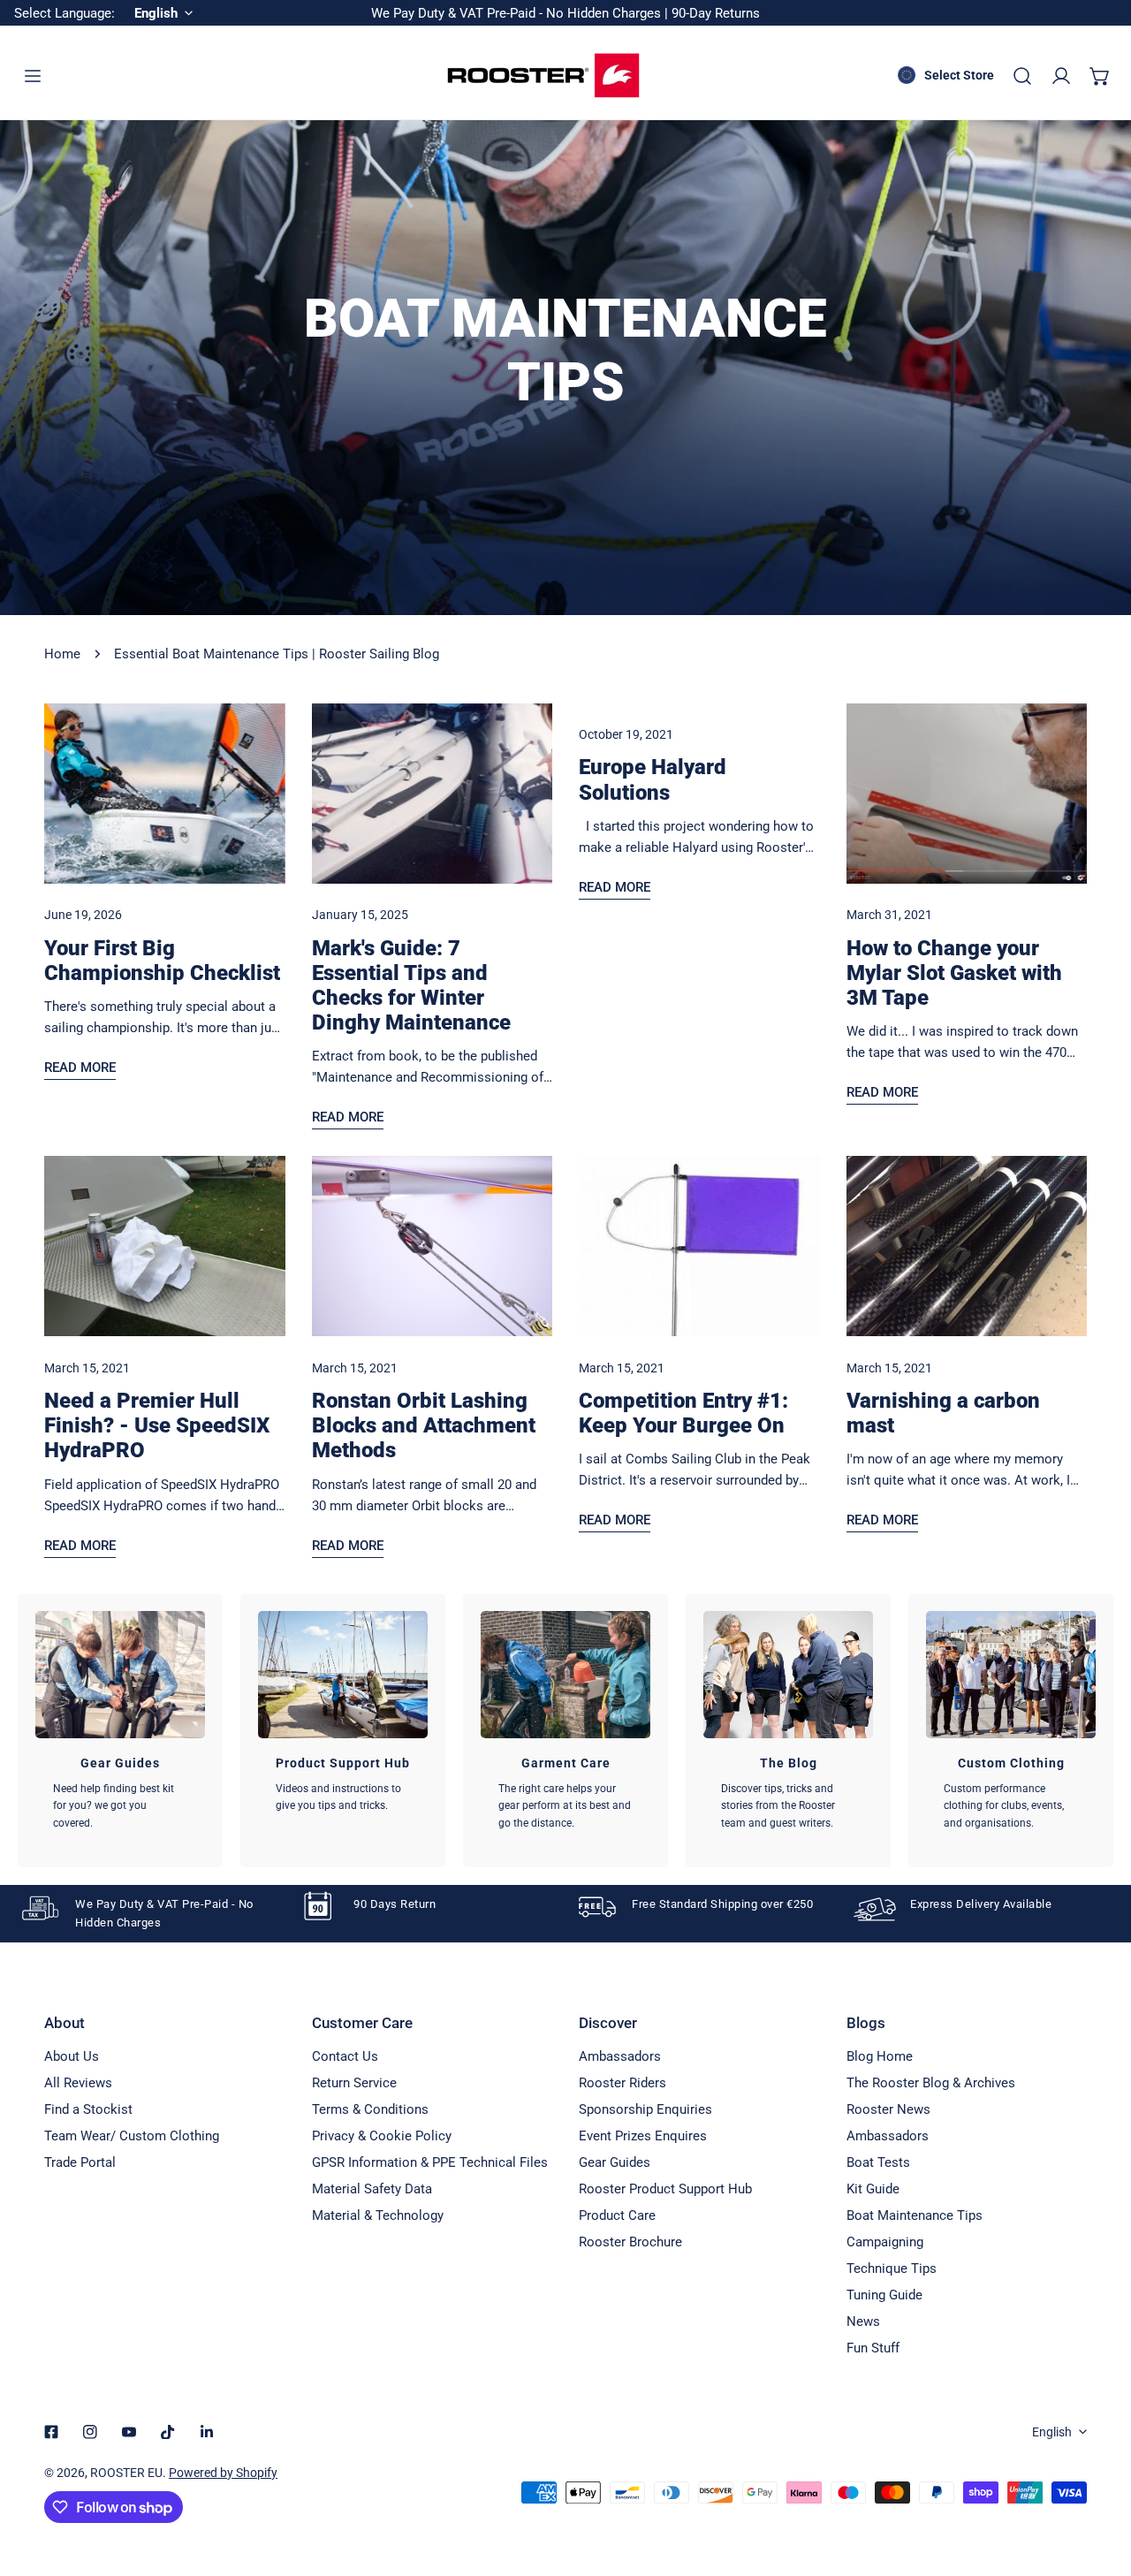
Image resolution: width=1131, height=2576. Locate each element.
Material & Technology (378, 2215)
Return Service (354, 2083)
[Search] (1022, 76)
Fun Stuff (873, 2348)
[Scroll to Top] (1099, 2482)
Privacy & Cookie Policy (382, 2136)
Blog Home (880, 2056)
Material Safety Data (372, 2189)
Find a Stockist (88, 2109)
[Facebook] (51, 2432)
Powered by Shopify (223, 2473)
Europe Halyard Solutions (653, 779)
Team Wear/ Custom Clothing (132, 2136)
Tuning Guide (884, 2295)
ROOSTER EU (126, 2473)
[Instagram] (90, 2432)
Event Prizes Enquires (643, 2136)
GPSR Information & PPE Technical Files (430, 2162)
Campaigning (885, 2242)
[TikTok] (168, 2432)
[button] (1100, 76)
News (863, 2321)
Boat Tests (878, 2162)
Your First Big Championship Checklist (162, 961)
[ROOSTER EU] (543, 76)
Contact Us (345, 2056)
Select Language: (65, 13)
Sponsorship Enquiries (645, 2109)
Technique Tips (892, 2268)
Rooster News (888, 2109)
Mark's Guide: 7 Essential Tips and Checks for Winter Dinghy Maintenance (411, 985)
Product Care (617, 2215)
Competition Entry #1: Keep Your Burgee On (683, 1413)
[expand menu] (33, 76)
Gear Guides (615, 2162)
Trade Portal (80, 2162)
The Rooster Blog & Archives (931, 2083)
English (1052, 2432)
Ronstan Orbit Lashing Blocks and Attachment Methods (424, 1425)
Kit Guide (873, 2189)
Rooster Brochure (630, 2242)
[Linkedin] (207, 2432)
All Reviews (78, 2083)
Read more (80, 1068)
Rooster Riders (622, 2083)
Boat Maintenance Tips (915, 2215)
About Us (72, 2056)
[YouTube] (129, 2432)
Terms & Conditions (370, 2109)
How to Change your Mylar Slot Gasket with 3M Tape (954, 973)
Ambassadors (620, 2056)
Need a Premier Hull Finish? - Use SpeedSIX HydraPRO (157, 1425)
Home (62, 654)
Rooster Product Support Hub (665, 2189)
